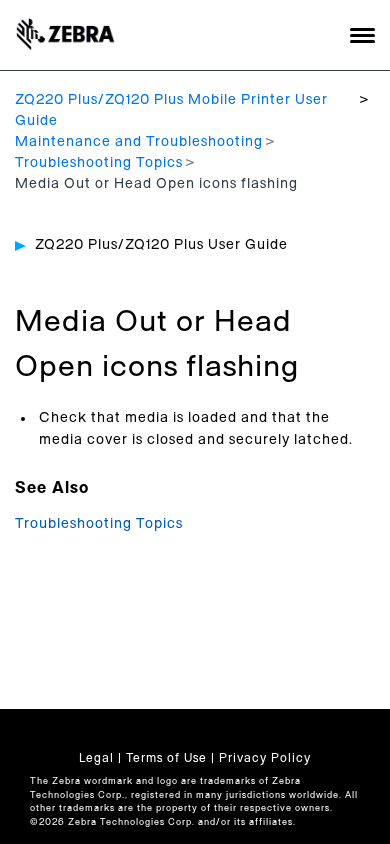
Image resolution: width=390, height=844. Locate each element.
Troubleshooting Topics (99, 163)
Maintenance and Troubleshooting (139, 142)
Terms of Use (166, 758)
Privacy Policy (265, 758)
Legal (96, 758)
